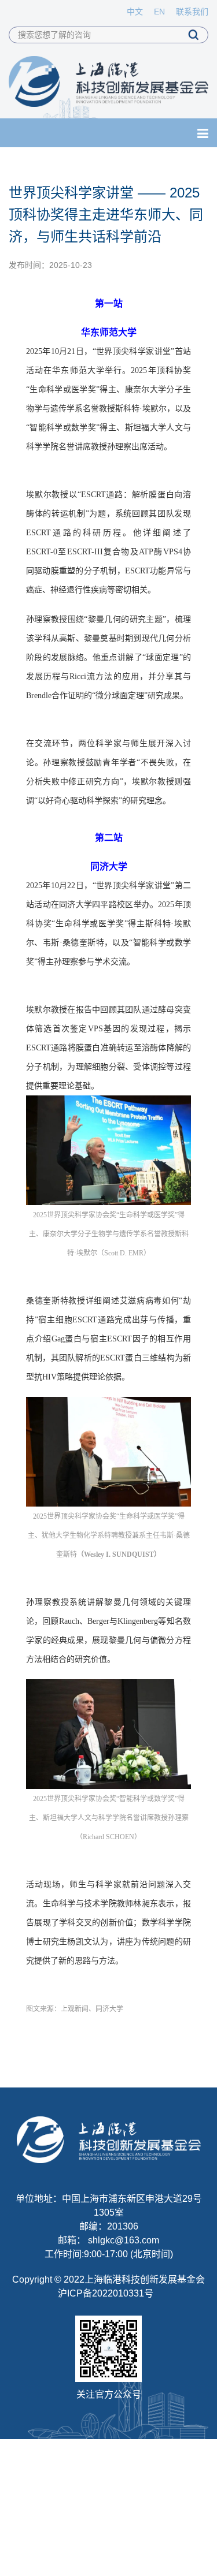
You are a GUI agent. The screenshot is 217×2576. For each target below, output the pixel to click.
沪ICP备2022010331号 (106, 2293)
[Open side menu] (203, 134)
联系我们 (192, 12)
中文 (135, 12)
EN (159, 12)
